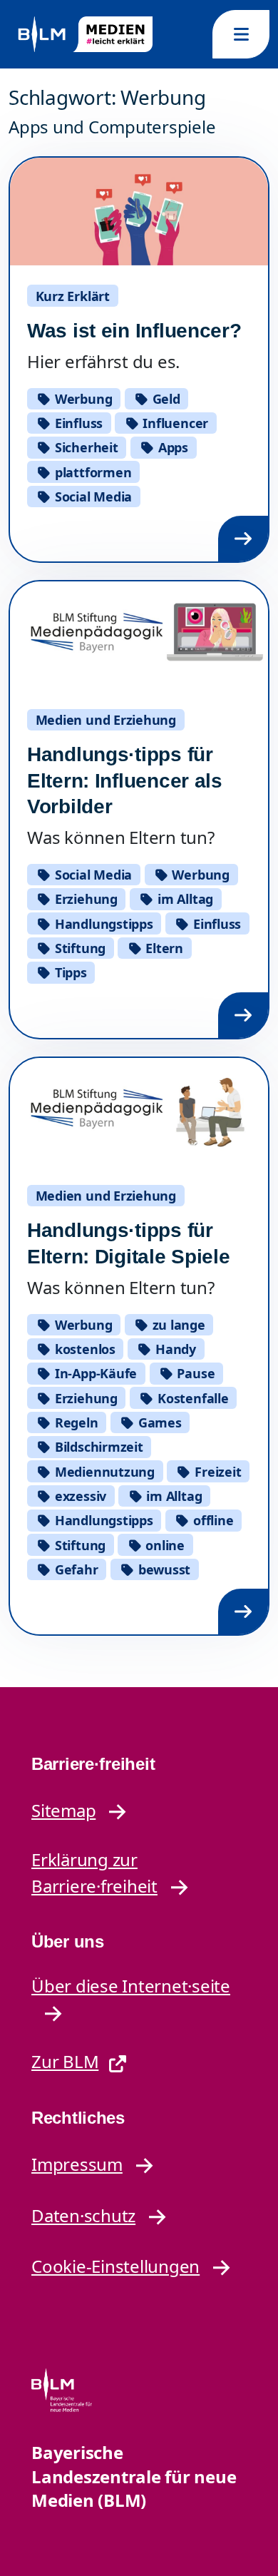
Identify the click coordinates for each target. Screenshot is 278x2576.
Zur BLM (65, 2061)
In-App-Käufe (94, 1373)
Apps (171, 447)
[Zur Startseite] (84, 35)
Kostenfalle (191, 1398)
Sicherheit (84, 447)
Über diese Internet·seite (131, 1986)
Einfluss (77, 423)
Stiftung (78, 948)
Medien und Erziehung (106, 720)
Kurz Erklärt (73, 296)
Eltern (163, 948)
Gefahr (74, 1569)
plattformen (91, 472)
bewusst (163, 1569)
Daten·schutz (83, 2215)
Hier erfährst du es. (103, 361)
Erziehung (84, 899)
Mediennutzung (103, 1472)
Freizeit (216, 1472)
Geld (165, 399)
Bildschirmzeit (97, 1447)
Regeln (74, 1422)
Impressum (77, 2164)
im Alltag (184, 899)
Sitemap (63, 1810)
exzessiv (79, 1496)
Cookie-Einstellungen (115, 2266)
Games (158, 1422)
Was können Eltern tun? (121, 837)
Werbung (82, 399)
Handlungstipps (102, 924)
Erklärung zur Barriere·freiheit (94, 1873)
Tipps (69, 972)
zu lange (177, 1325)
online (164, 1545)
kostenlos (83, 1349)
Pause (195, 1373)
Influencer (174, 423)
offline (211, 1520)
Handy (174, 1349)
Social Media (92, 497)
